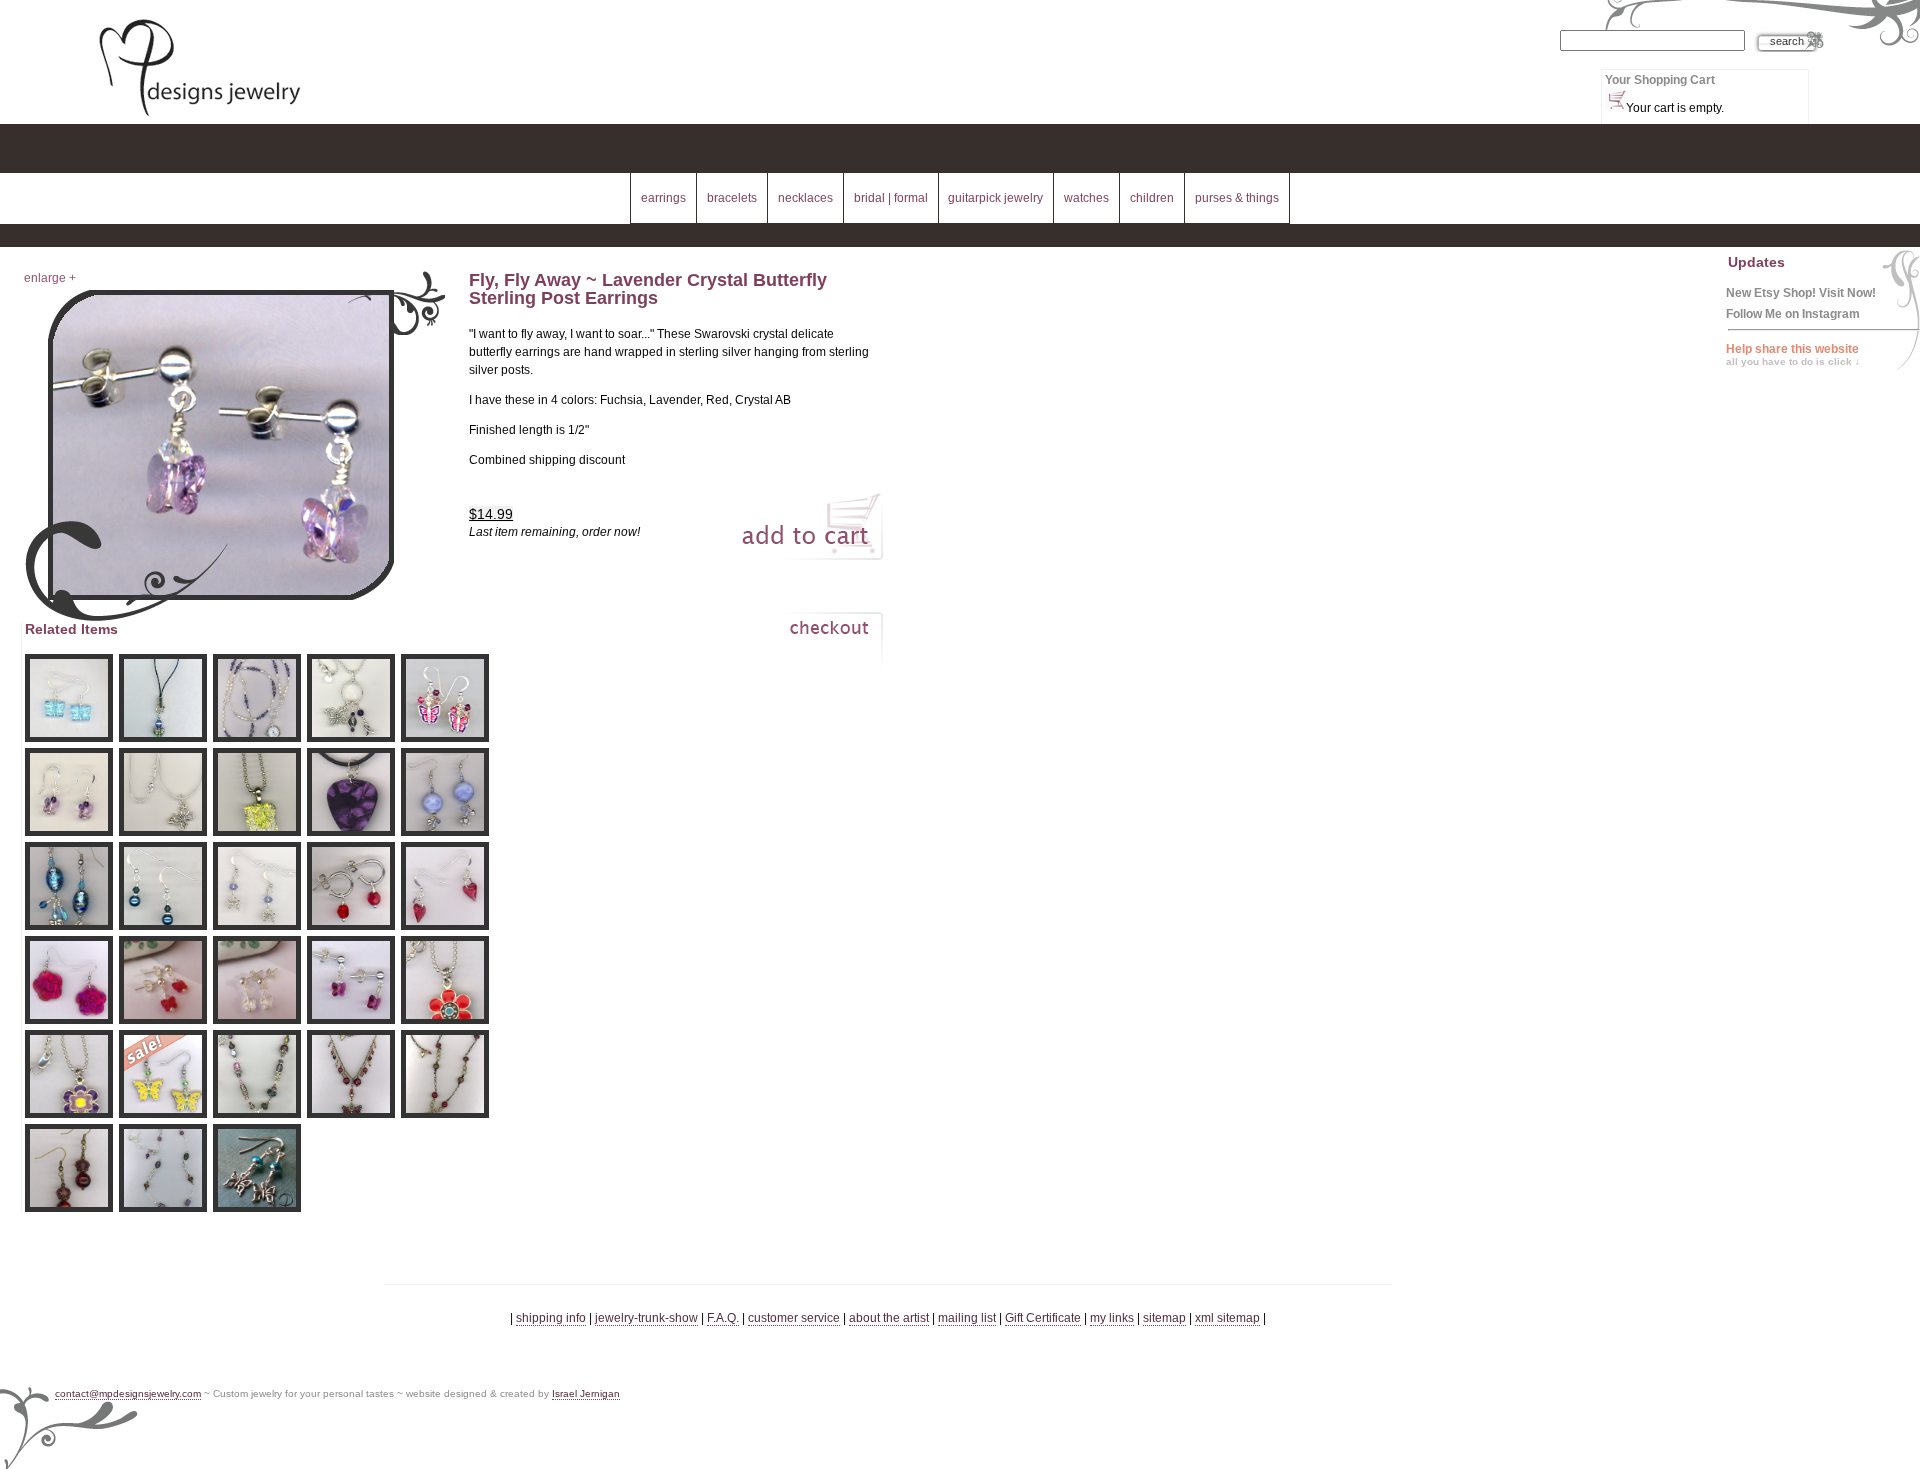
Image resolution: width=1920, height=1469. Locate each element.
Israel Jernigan (586, 1393)
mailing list (967, 1318)
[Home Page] (199, 118)
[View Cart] (808, 645)
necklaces (805, 198)
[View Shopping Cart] (1615, 98)
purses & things (1237, 198)
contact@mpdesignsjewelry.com (128, 1393)
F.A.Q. (723, 1318)
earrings (663, 198)
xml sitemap (1227, 1318)
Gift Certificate (1043, 1318)
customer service (794, 1318)
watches (1086, 198)
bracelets (732, 198)
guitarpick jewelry (995, 198)
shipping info (551, 1318)
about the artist (889, 1318)
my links (1112, 1318)
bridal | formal (891, 198)
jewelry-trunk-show (646, 1318)
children (1152, 198)
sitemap (1164, 1318)
